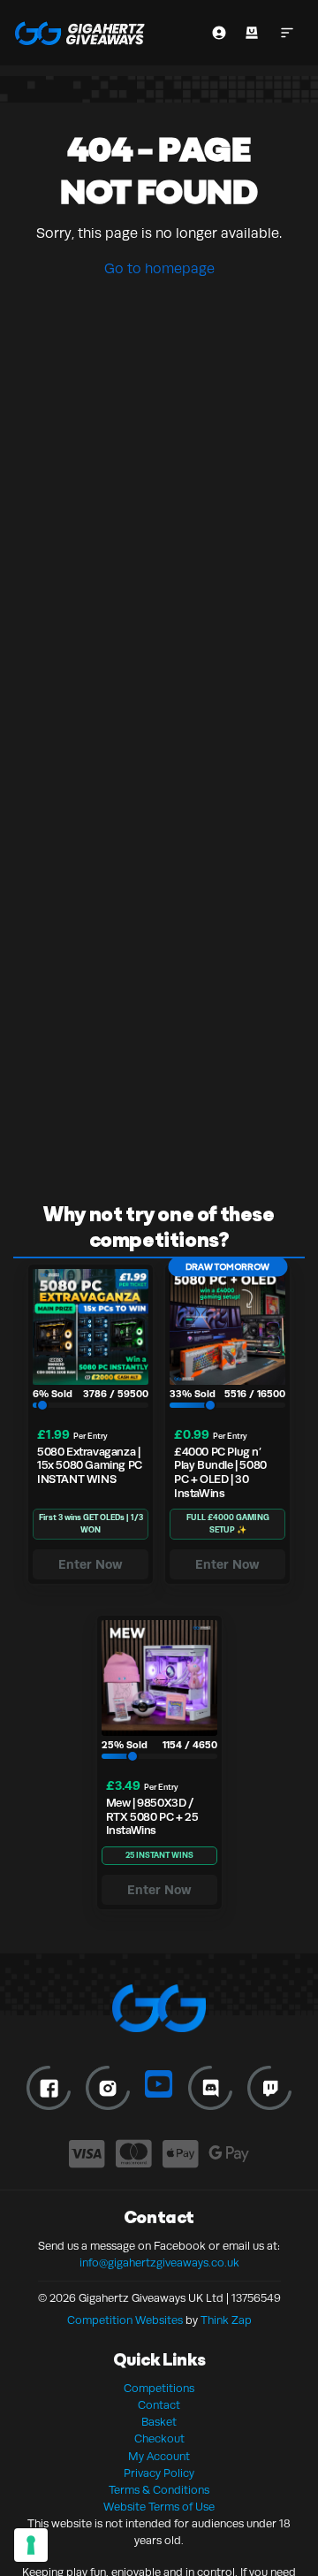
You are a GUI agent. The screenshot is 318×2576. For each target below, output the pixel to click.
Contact (159, 2405)
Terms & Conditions (159, 2490)
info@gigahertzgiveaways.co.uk (159, 2263)
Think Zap (226, 2320)
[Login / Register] (219, 33)
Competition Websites (125, 2320)
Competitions (159, 2389)
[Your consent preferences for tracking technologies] (31, 2545)
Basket (159, 2422)
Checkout (159, 2439)
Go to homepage (159, 269)
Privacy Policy (159, 2473)
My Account (159, 2457)
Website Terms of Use (159, 2507)
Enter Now (91, 1564)
